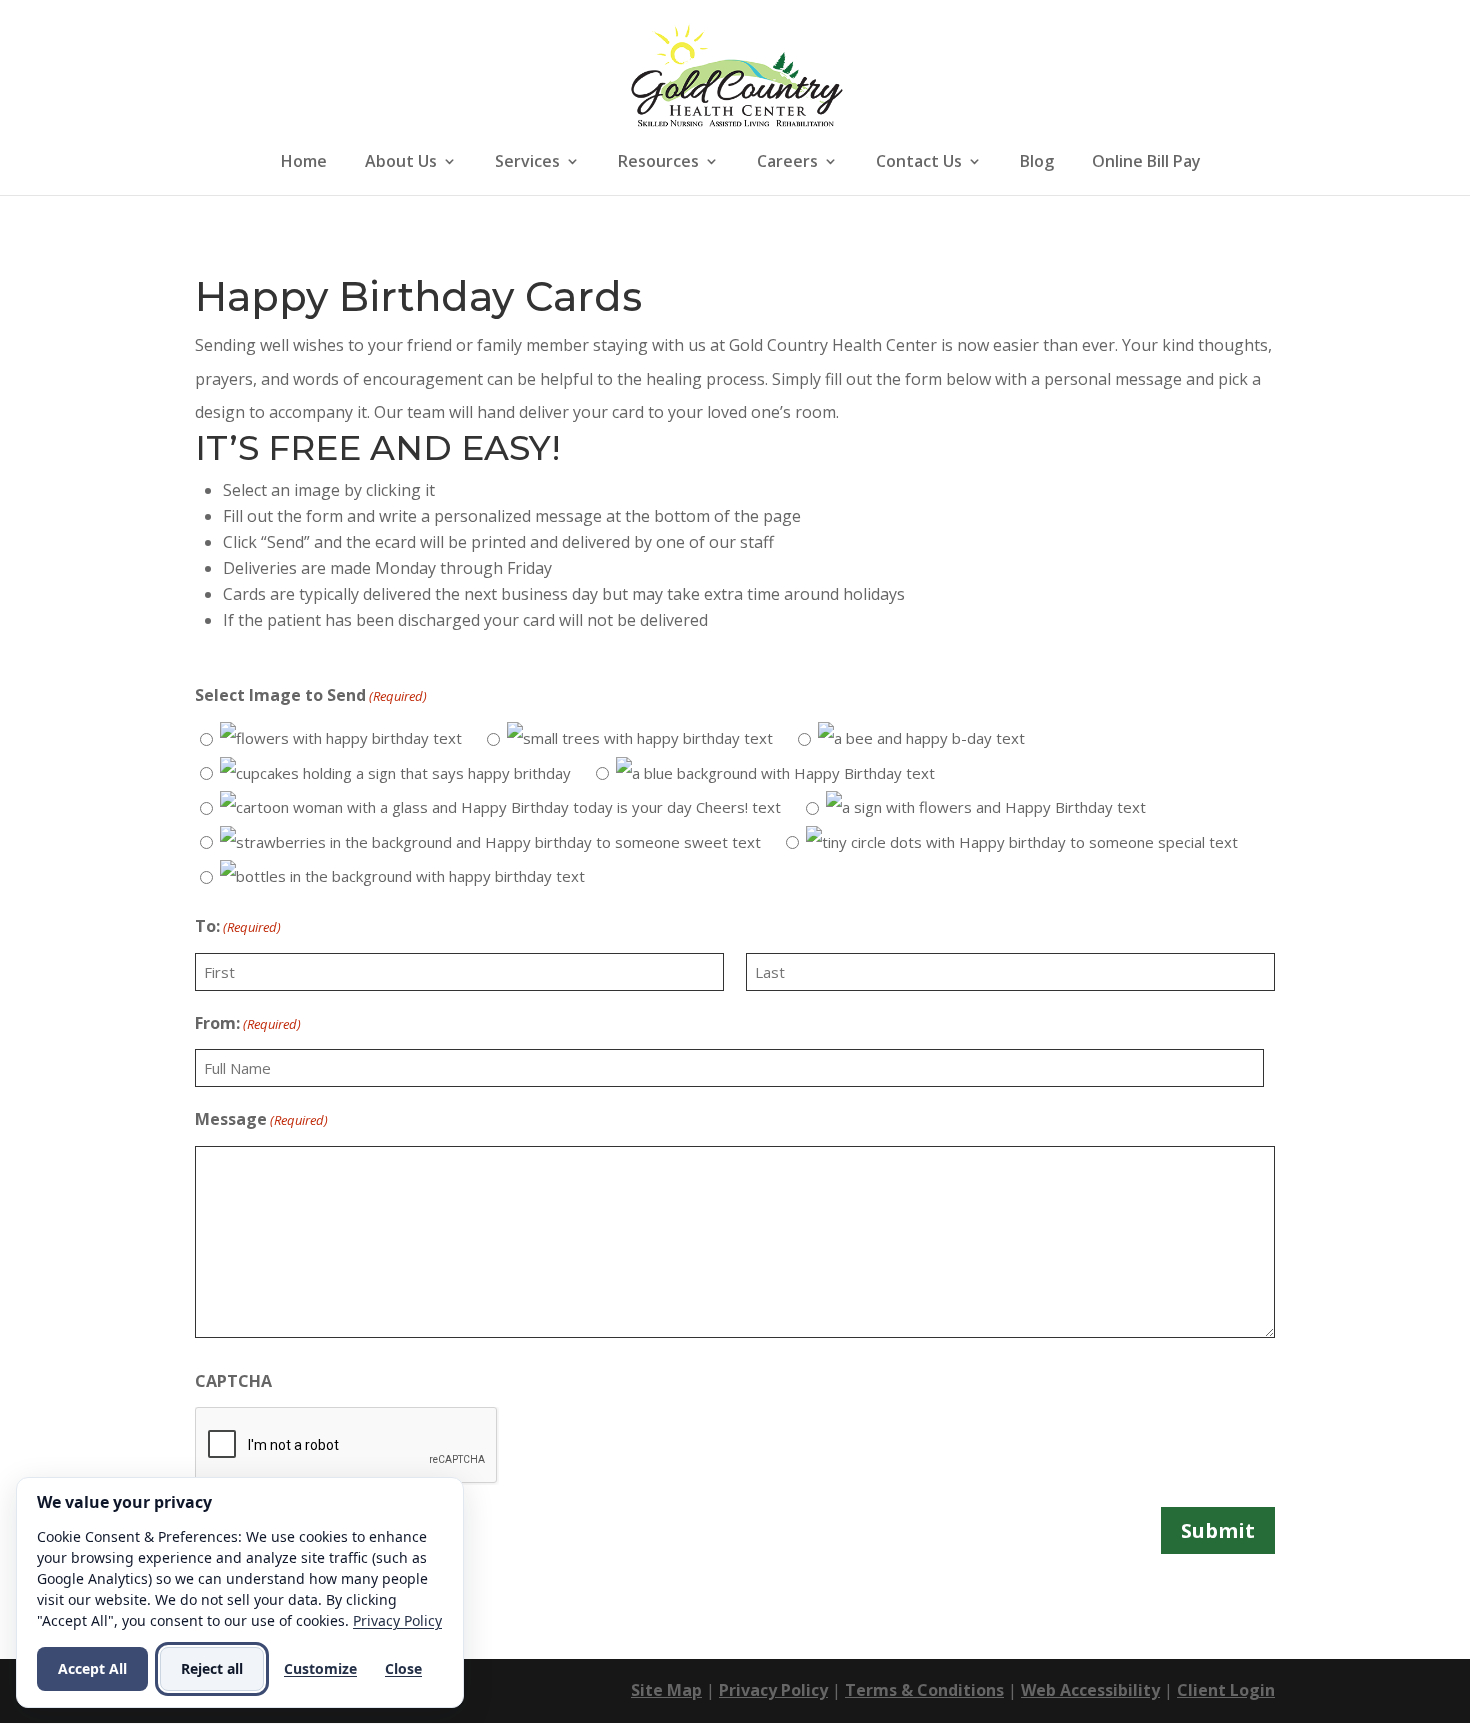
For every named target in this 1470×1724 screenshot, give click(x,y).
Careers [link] (787, 163)
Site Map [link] (666, 1690)
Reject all (212, 1668)
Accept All (92, 1668)
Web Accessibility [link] (1090, 1690)
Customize (320, 1668)
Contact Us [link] (919, 163)
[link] (737, 73)
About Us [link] (401, 163)
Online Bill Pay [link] (1146, 163)
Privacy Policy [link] (773, 1690)
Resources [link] (658, 163)
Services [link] (527, 163)
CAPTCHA (233, 1381)
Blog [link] (1037, 163)
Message (261, 1119)
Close (403, 1668)
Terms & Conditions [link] (924, 1690)
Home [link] (304, 163)
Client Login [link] (1226, 1690)
